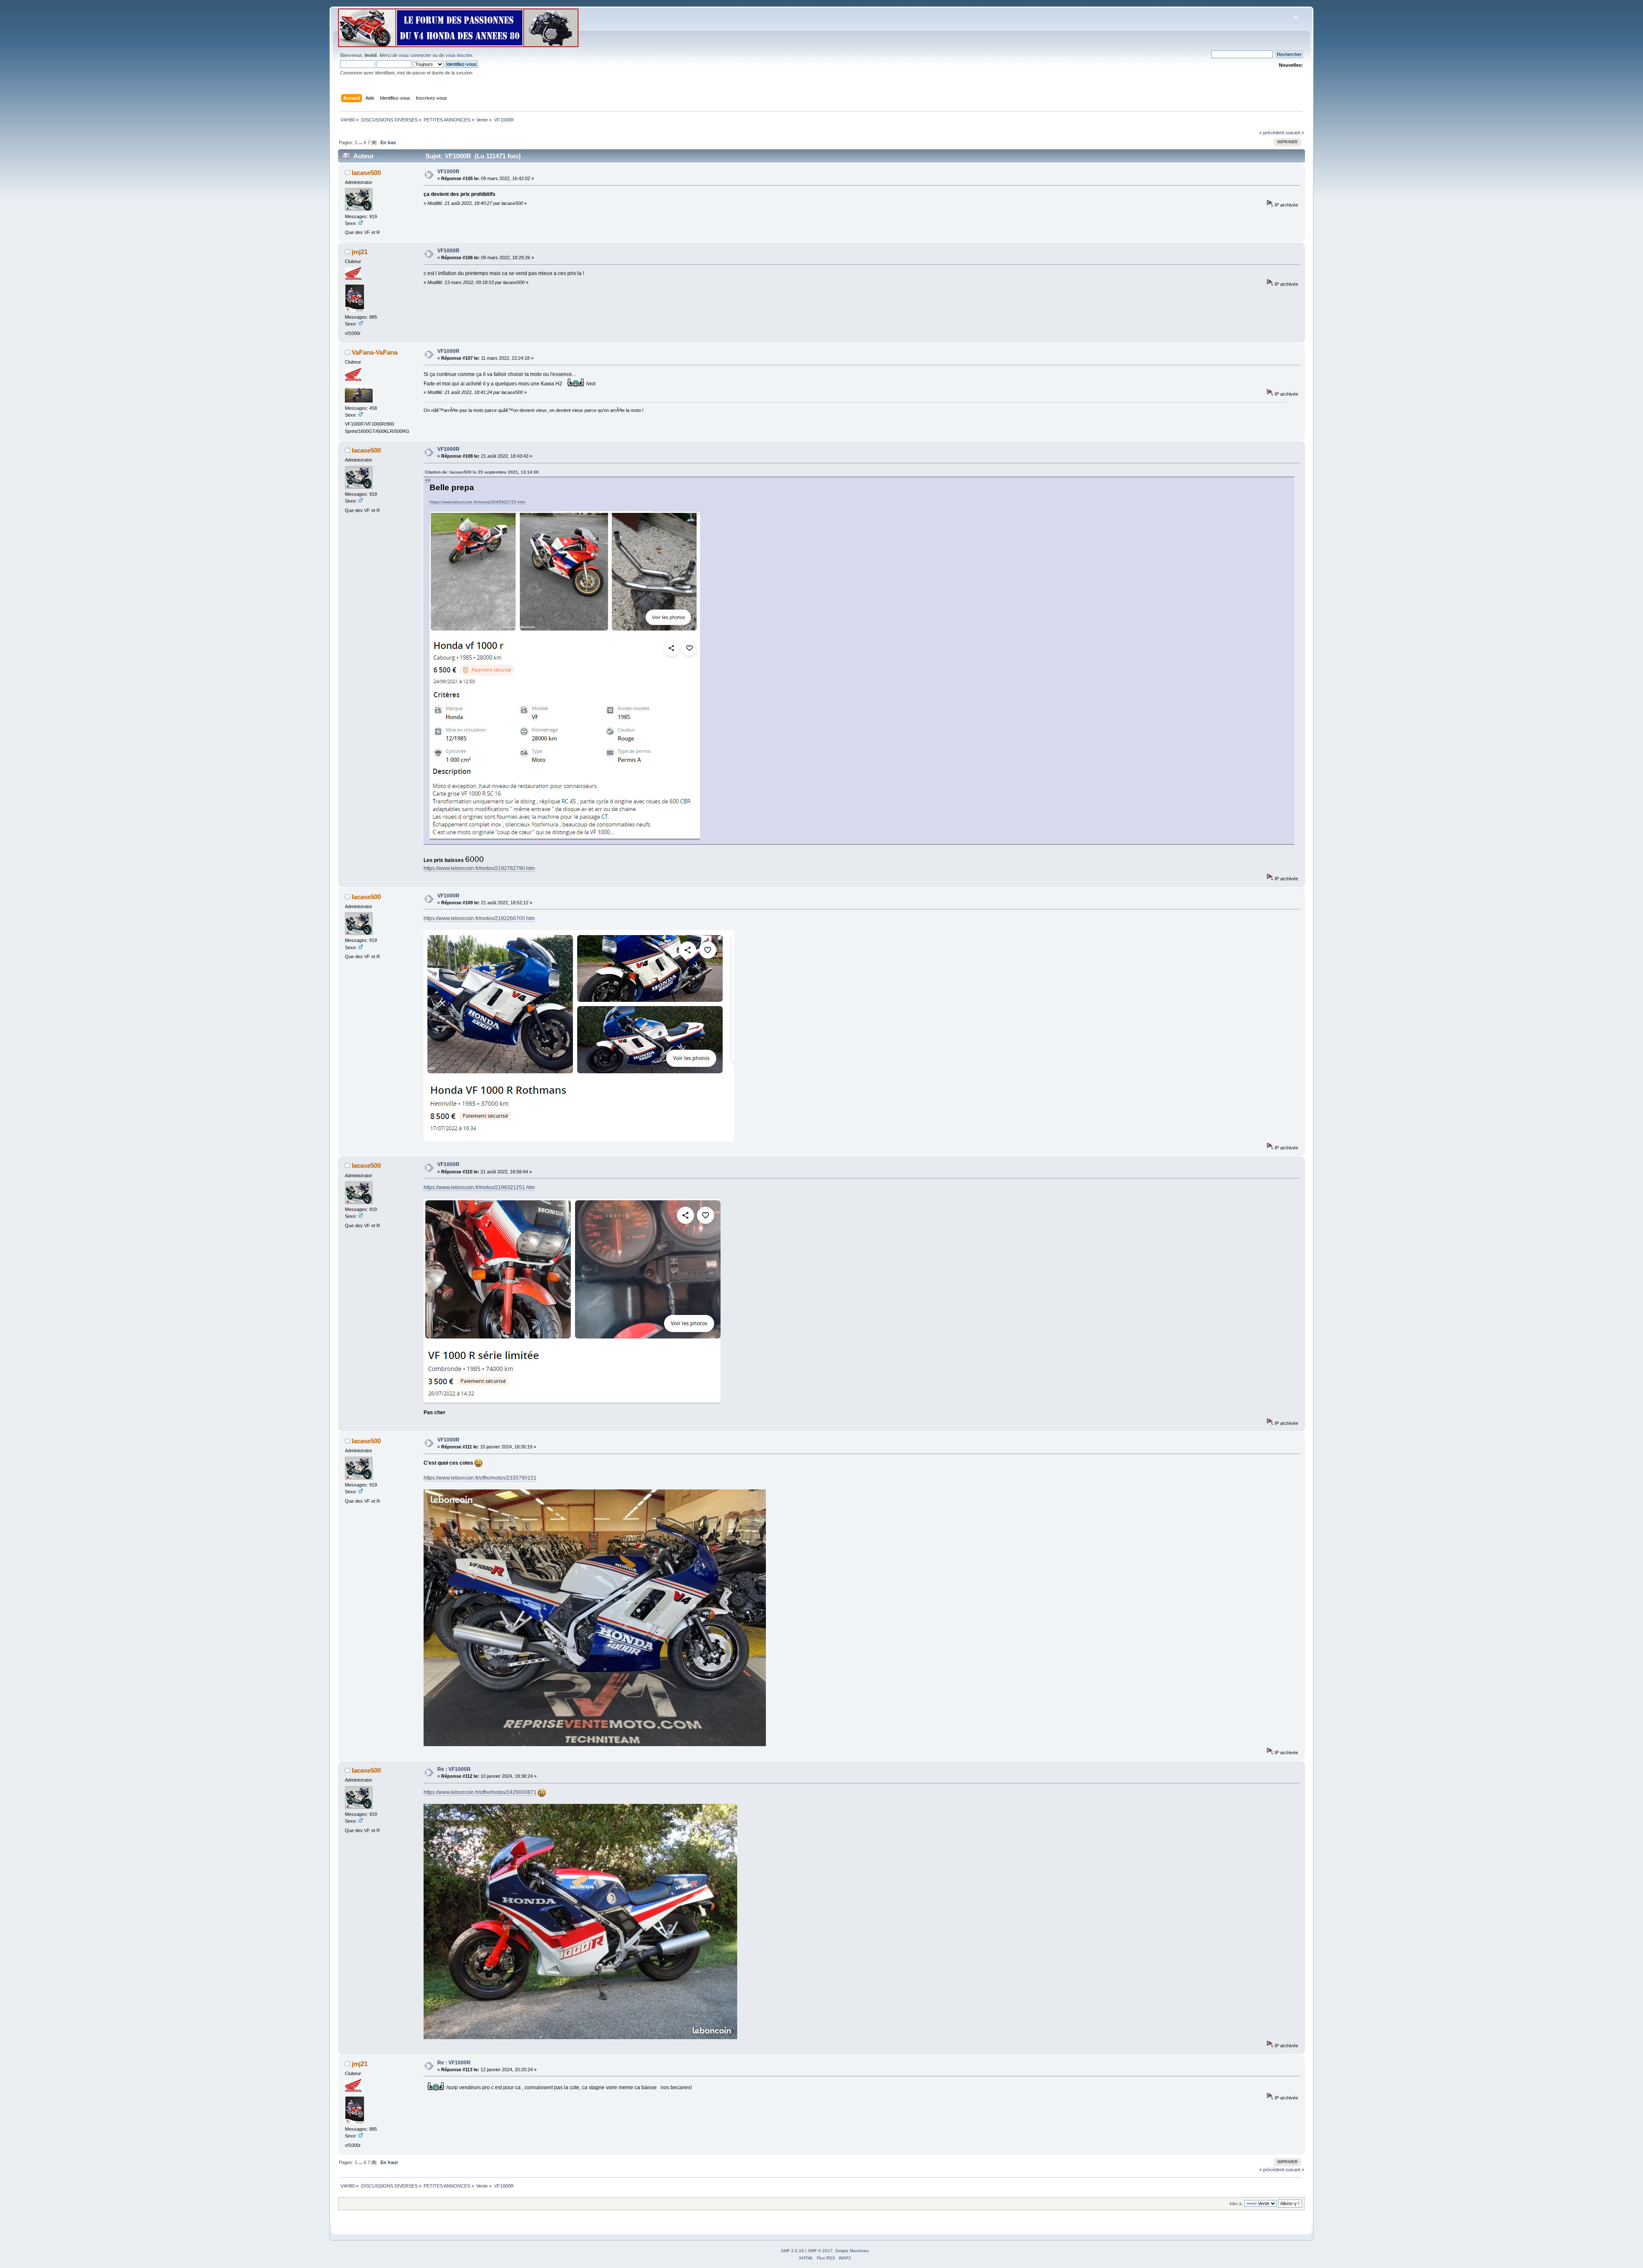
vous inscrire (459, 55)
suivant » (1295, 133)
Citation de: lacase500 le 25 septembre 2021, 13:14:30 (482, 472)
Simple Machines (852, 2251)
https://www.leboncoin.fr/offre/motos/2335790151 (480, 1478)
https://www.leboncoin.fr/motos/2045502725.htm (477, 502)
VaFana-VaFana (375, 352)
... (361, 142)
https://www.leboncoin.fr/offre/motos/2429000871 (480, 1792)
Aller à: (1236, 2204)
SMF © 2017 (820, 2251)
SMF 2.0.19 (792, 2251)
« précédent (1272, 133)
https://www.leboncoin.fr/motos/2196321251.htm (479, 1187)
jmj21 (360, 252)
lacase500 (366, 173)
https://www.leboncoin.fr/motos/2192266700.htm (479, 918)
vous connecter (415, 55)
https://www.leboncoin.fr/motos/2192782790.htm (479, 868)
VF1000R (448, 172)
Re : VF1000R (454, 1769)
